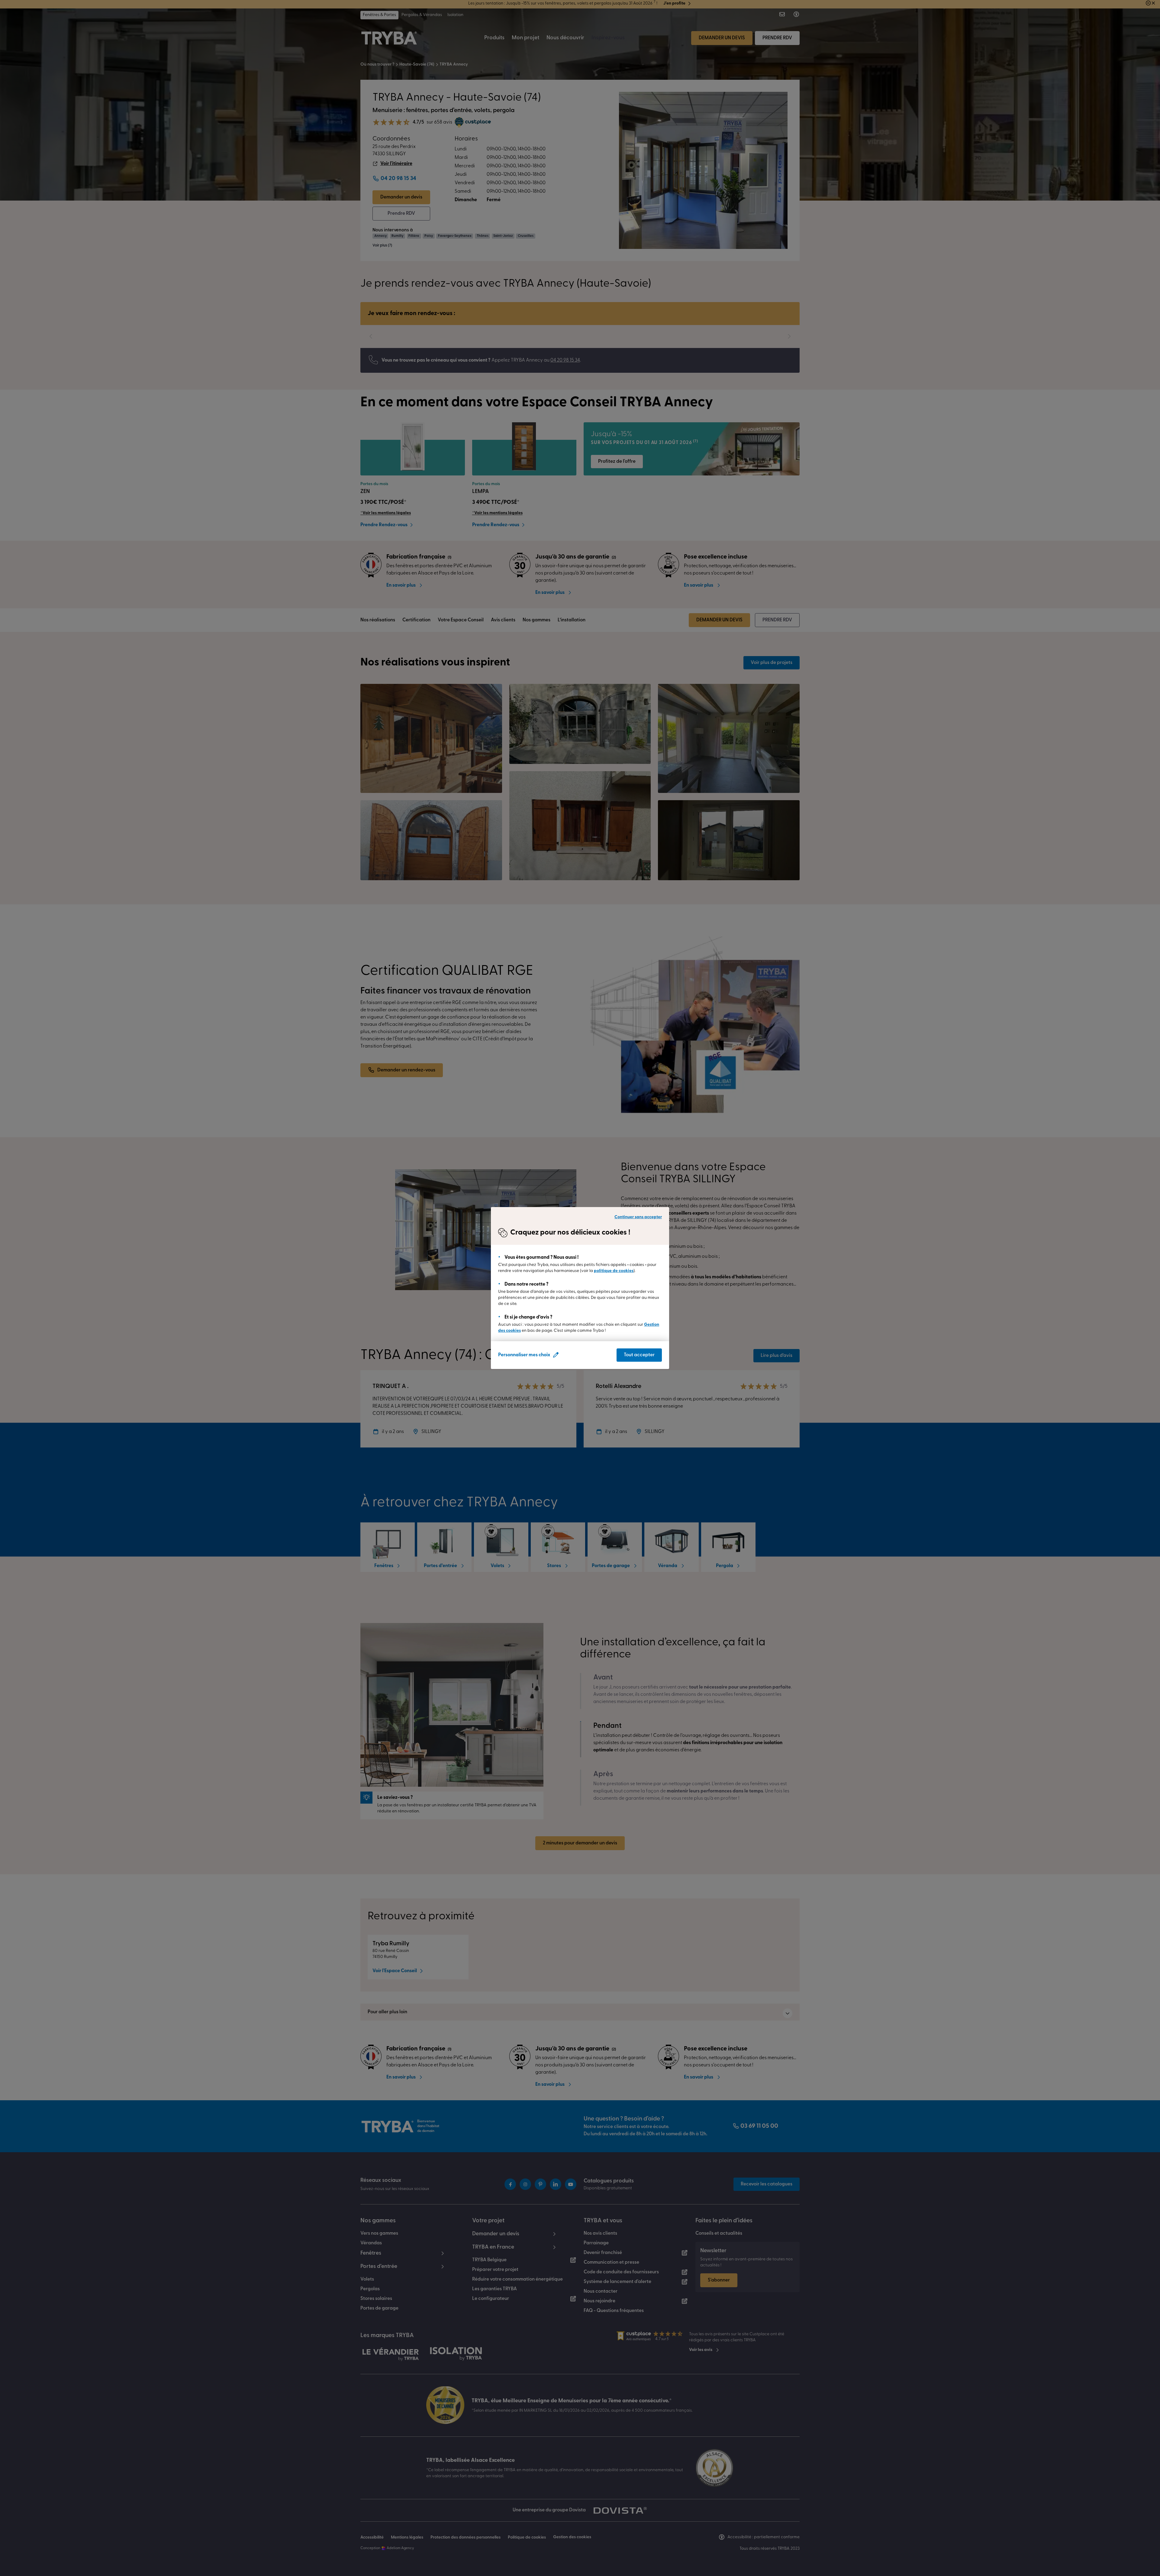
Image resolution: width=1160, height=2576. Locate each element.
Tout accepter (639, 1355)
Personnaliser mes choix (524, 1355)
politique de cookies (614, 1271)
